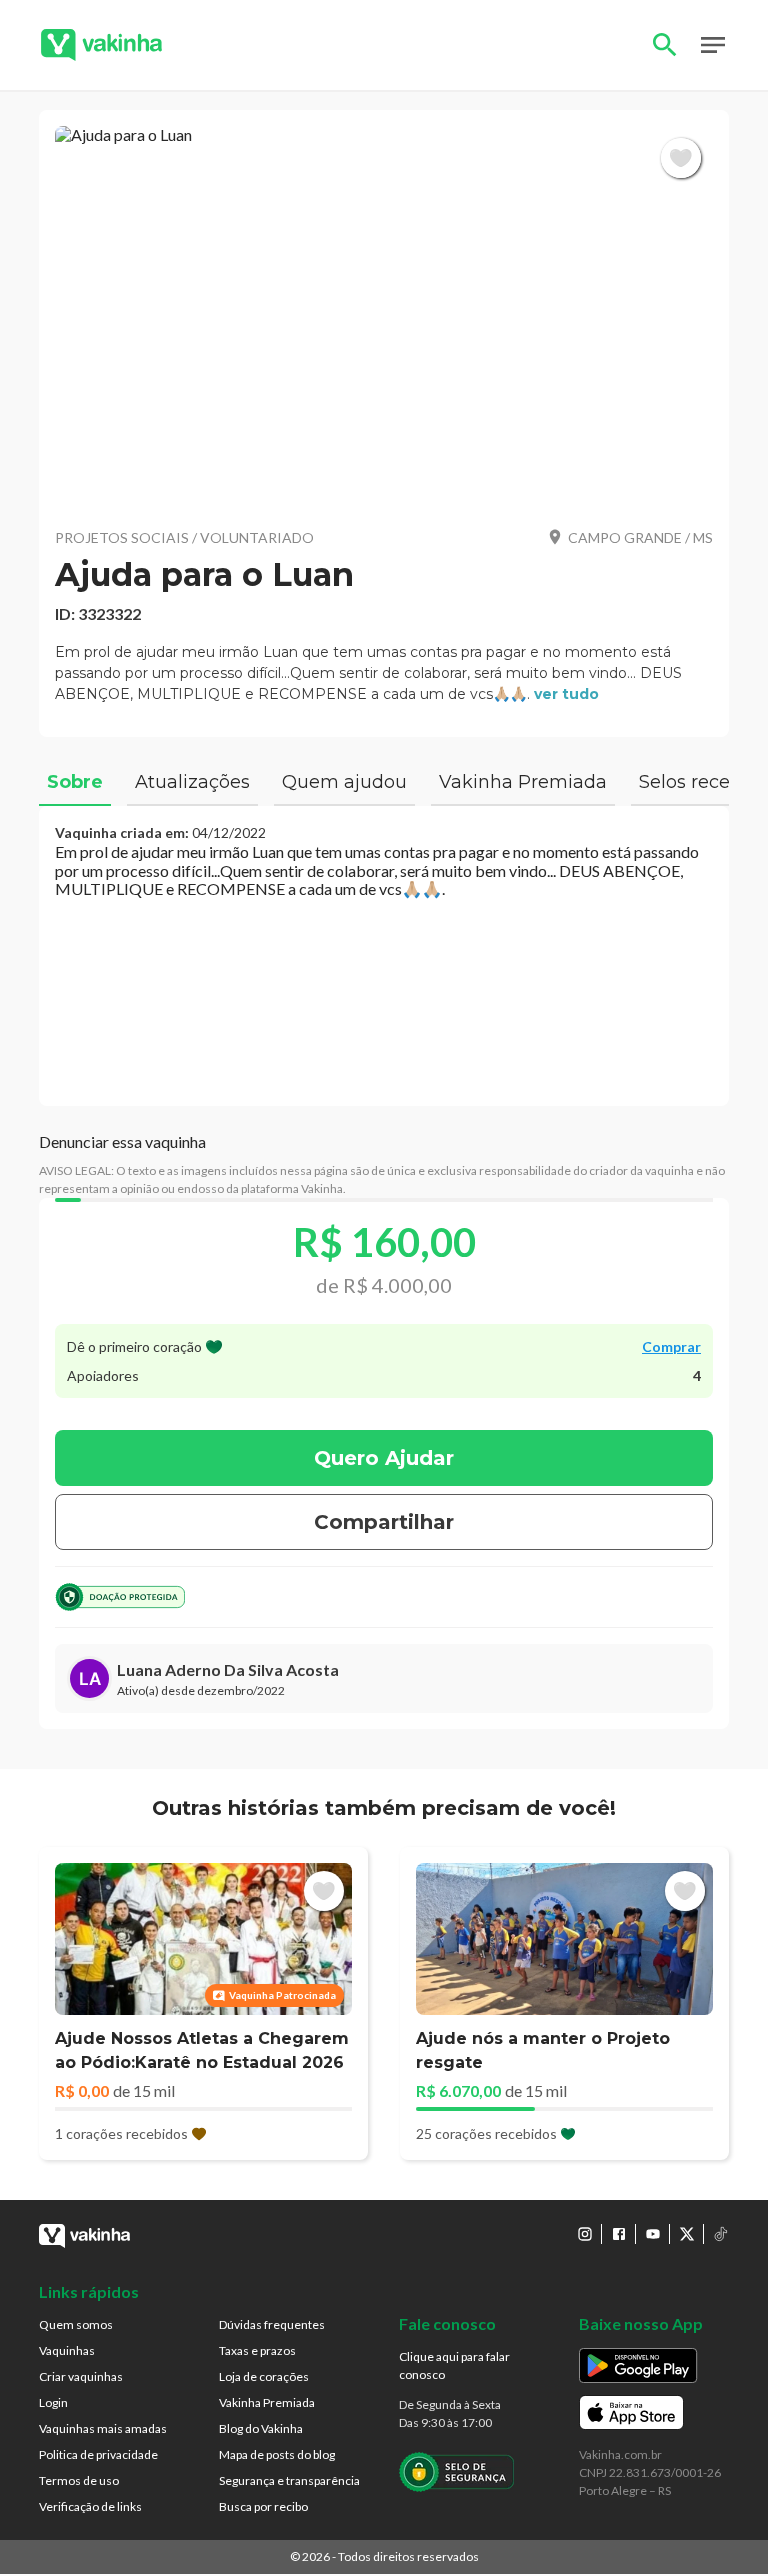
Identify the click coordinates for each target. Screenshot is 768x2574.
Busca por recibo (263, 2506)
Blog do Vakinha (261, 2428)
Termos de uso (79, 2480)
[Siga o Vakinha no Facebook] (619, 2234)
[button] (384, 318)
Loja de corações (264, 2376)
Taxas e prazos (257, 2350)
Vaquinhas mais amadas (103, 2428)
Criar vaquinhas (81, 2376)
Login (53, 2402)
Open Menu (713, 45)
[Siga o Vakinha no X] (687, 2234)
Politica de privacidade (98, 2454)
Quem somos (76, 2324)
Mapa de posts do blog (277, 2454)
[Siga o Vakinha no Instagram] (585, 2234)
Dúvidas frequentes (272, 2324)
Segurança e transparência (289, 2480)
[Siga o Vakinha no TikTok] (721, 2234)
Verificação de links (90, 2506)
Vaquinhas (67, 2350)
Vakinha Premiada (267, 2402)
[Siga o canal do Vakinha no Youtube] (653, 2234)
